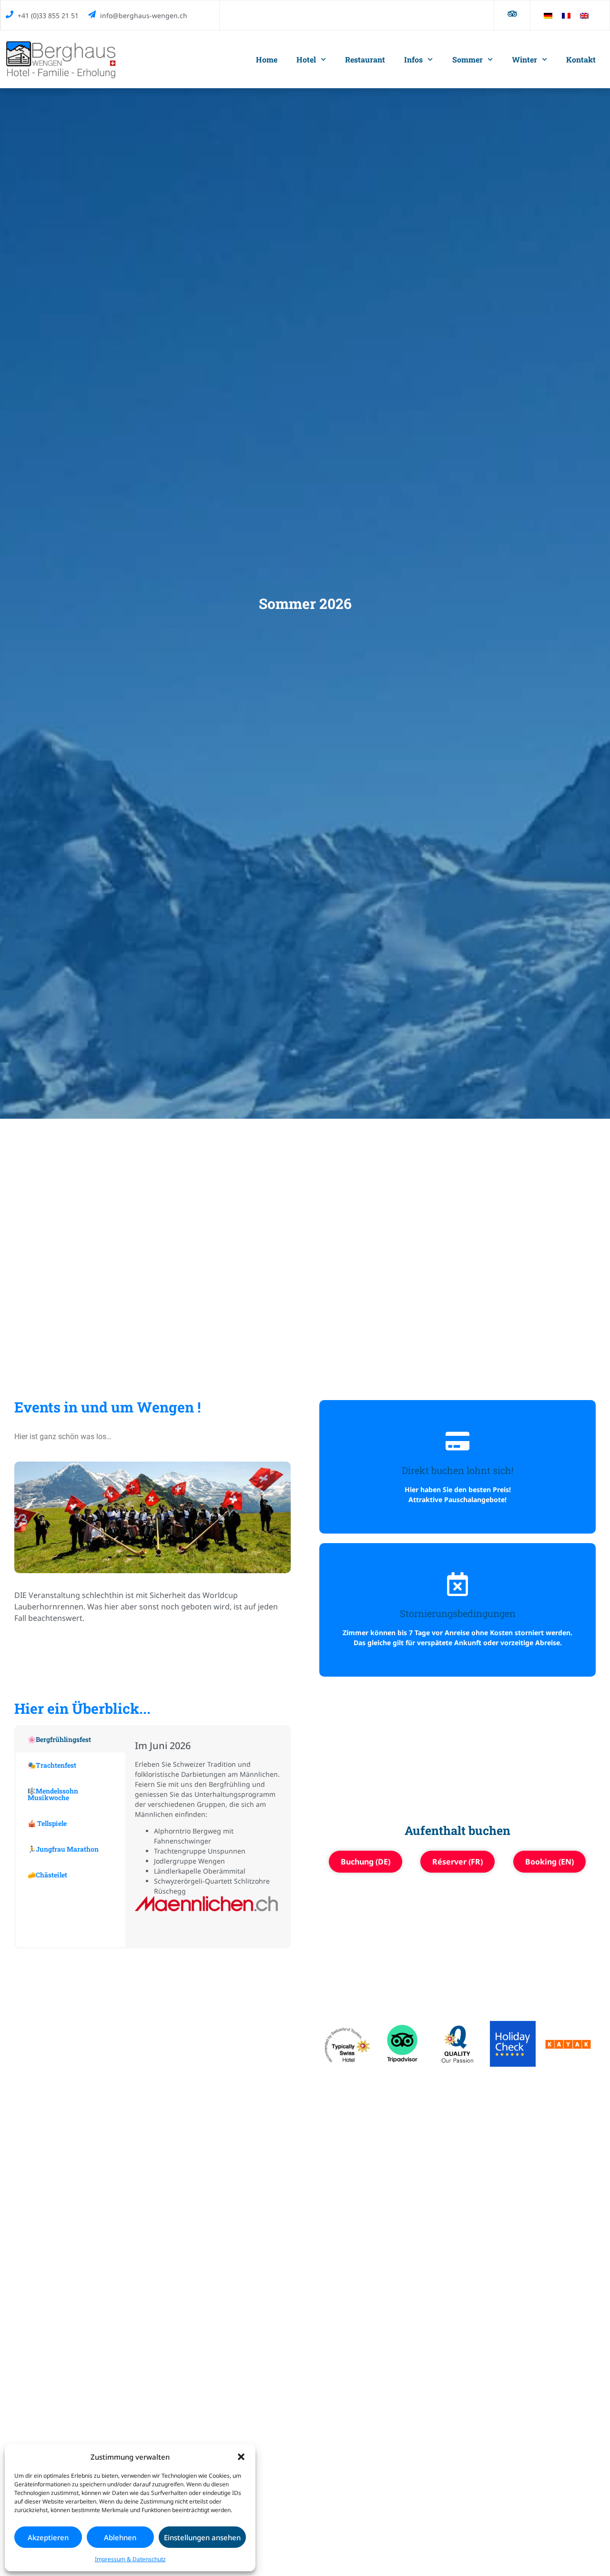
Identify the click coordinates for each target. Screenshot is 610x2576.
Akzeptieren (48, 2537)
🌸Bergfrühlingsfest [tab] (59, 1739)
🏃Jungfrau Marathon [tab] (63, 1849)
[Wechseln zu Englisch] (584, 15)
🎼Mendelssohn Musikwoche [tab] (53, 1794)
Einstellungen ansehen (202, 2537)
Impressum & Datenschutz (130, 2559)
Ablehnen (120, 2537)
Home (267, 59)
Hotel (306, 59)
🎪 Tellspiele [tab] (47, 1823)
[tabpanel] (207, 1837)
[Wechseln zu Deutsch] (548, 15)
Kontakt (581, 59)
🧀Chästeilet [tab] (47, 1875)
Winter (524, 59)
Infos (413, 59)
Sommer (468, 59)
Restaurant (365, 59)
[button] (241, 2457)
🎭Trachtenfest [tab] (52, 1765)
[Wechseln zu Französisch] (566, 15)
